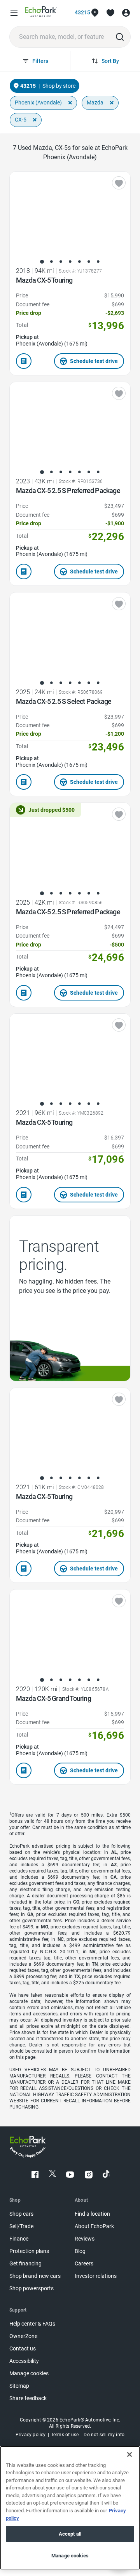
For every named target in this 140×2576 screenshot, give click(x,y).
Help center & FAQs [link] (32, 2324)
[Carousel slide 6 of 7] (89, 262)
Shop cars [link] (21, 2214)
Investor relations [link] (96, 2276)
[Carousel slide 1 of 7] (42, 262)
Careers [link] (84, 2264)
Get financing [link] (25, 2264)
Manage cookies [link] (29, 2374)
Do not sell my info (104, 2435)
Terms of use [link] (65, 2435)
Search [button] (120, 37)
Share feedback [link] (28, 2398)
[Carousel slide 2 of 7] (51, 262)
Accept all (70, 2534)
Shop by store (59, 86)
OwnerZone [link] (23, 2336)
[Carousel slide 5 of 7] (79, 262)
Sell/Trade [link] (21, 2226)
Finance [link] (19, 2239)
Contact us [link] (23, 2349)
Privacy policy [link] (31, 2435)
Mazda (95, 102)
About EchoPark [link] (94, 2226)
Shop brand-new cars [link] (35, 2276)
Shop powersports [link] (31, 2289)
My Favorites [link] (110, 13)
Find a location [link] (92, 2214)
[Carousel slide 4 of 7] (70, 262)
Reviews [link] (85, 2239)
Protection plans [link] (29, 2251)
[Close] (129, 2454)
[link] (41, 13)
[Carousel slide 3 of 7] (61, 262)
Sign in (126, 13)
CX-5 (21, 120)
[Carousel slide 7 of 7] (98, 262)
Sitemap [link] (19, 2386)
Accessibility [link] (24, 2361)
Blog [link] (80, 2251)
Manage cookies (70, 2556)
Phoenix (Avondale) (38, 102)
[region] (70, 2508)
